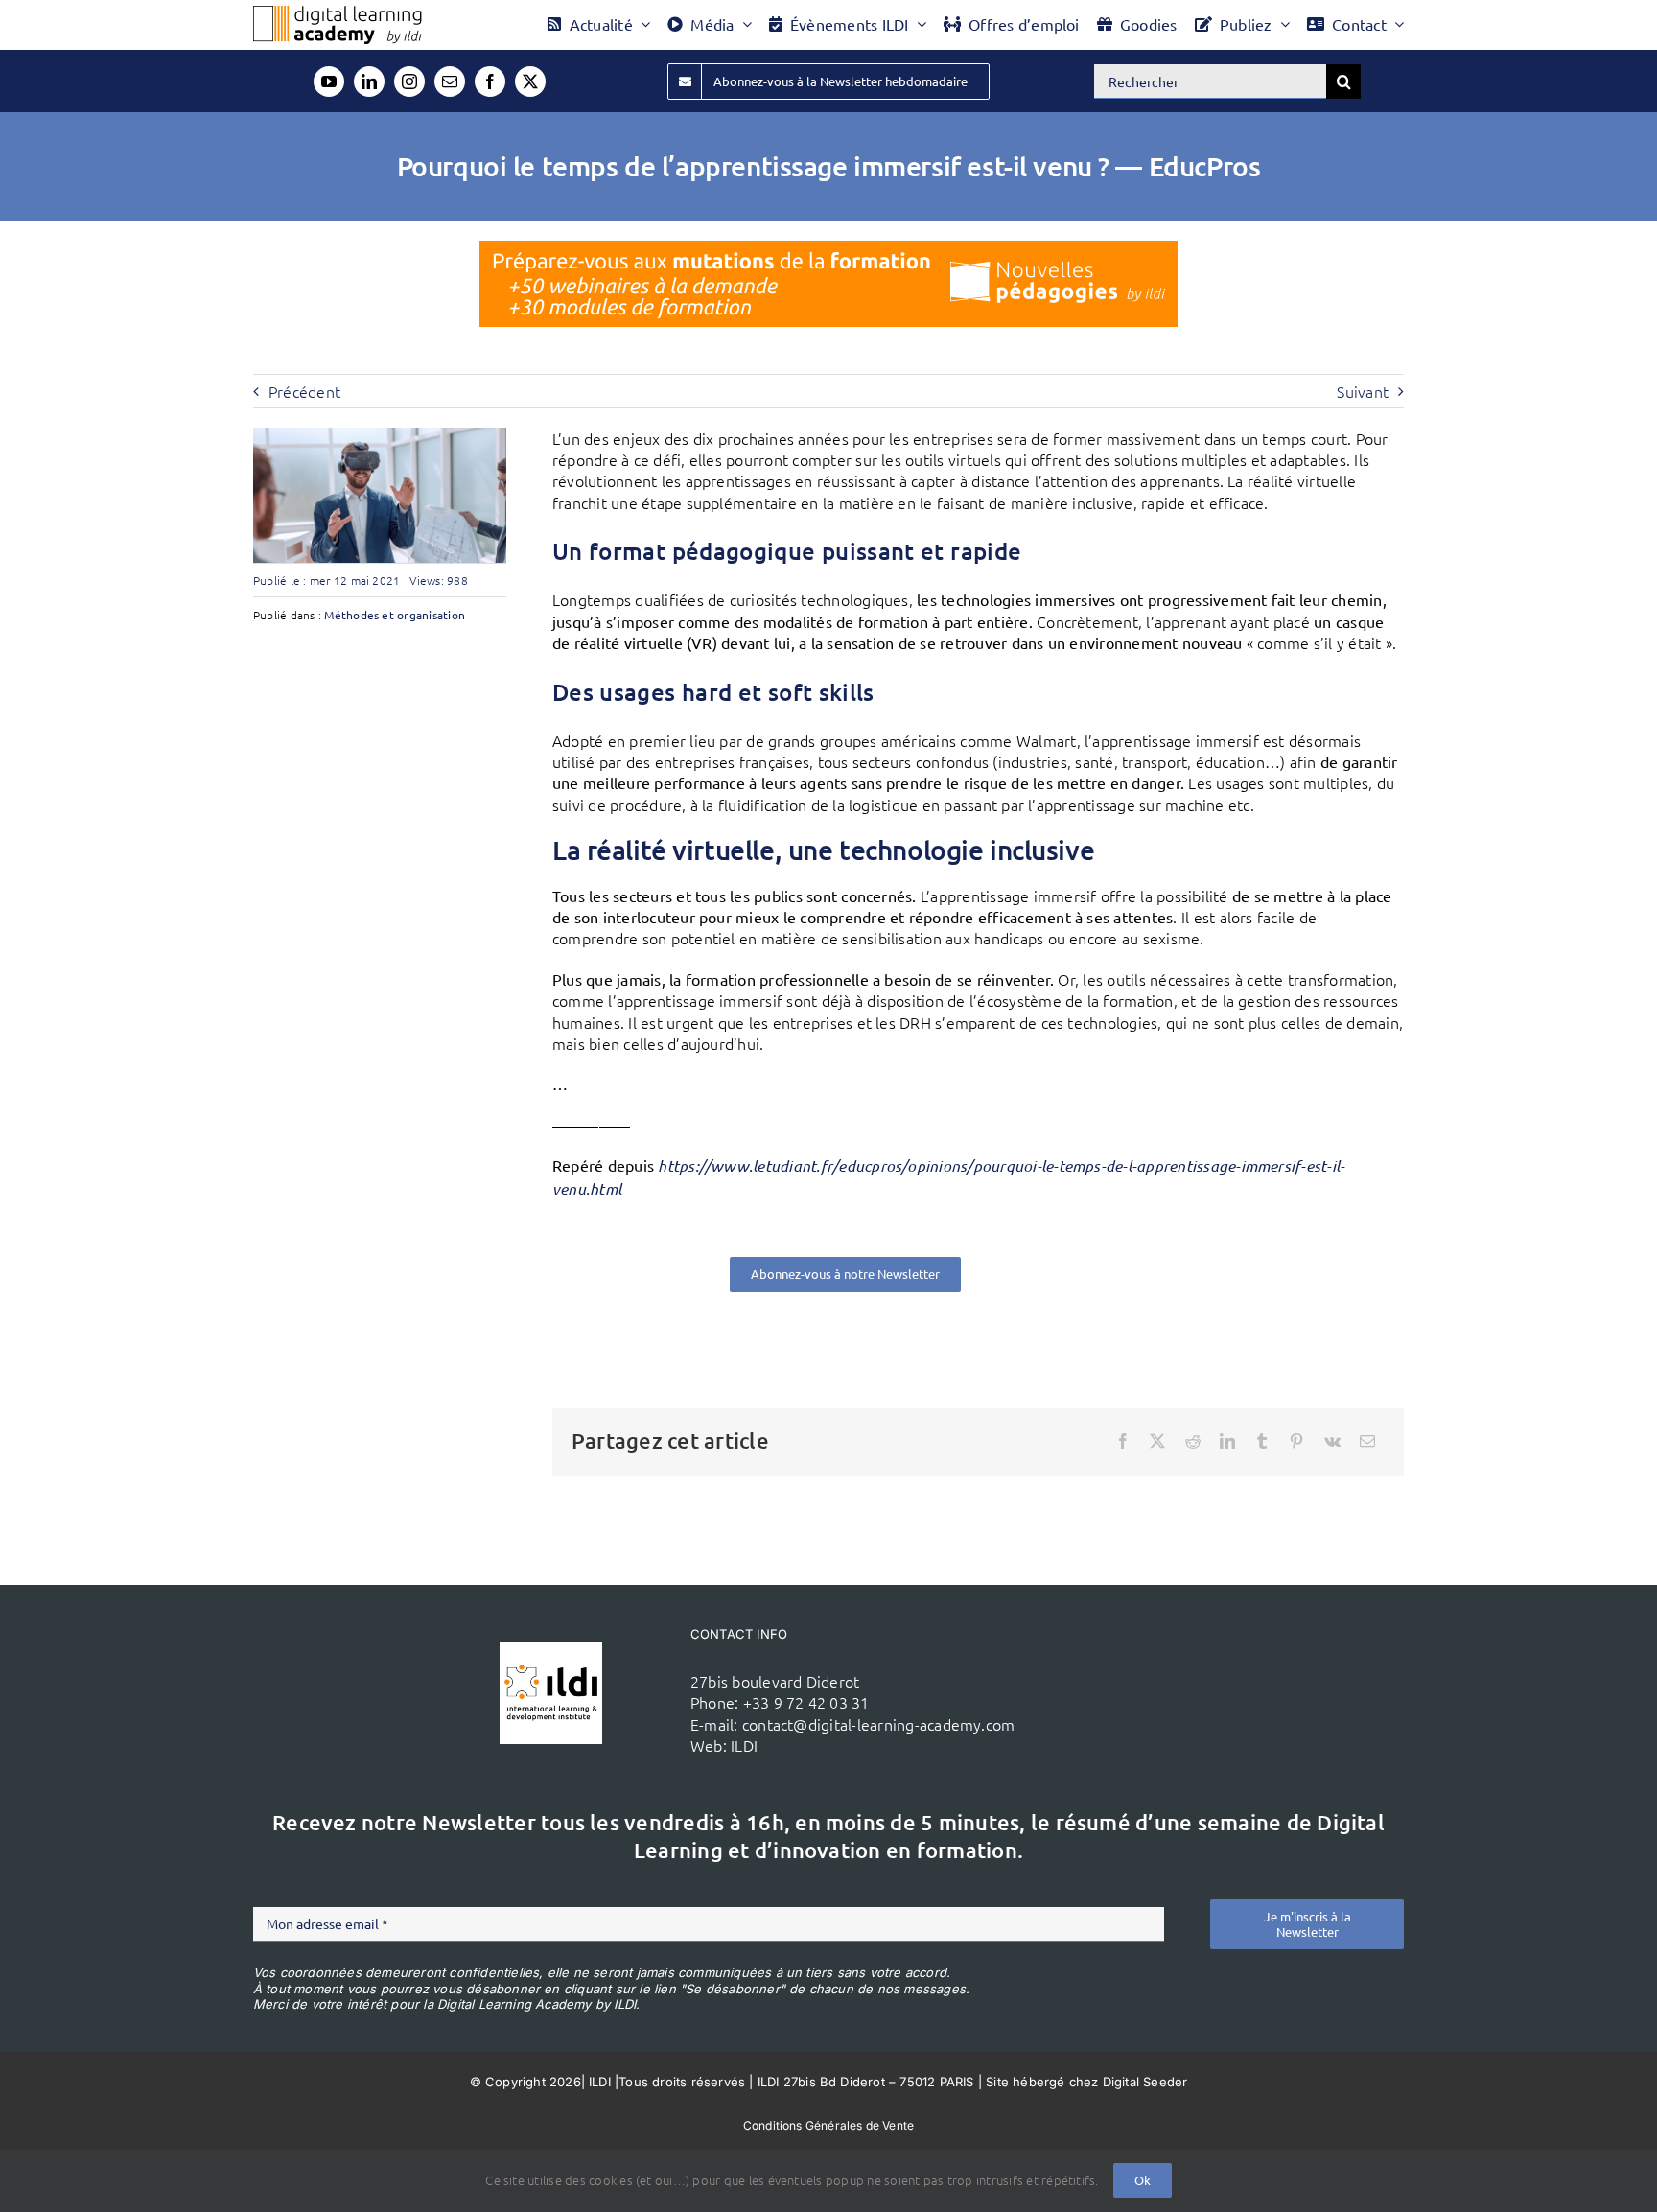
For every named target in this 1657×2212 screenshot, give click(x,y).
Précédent (304, 391)
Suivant (1363, 391)
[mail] (450, 81)
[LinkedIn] (1227, 1441)
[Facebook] (1123, 1441)
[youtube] (329, 81)
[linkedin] (369, 81)
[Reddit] (1193, 1441)
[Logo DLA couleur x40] (338, 13)
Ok (1143, 2180)
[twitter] (530, 81)
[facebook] (490, 81)
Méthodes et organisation (395, 615)
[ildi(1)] (551, 1649)
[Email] (1367, 1441)
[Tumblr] (1262, 1441)
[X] (1157, 1441)
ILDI (744, 1745)
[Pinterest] (1296, 1441)
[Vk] (1332, 1441)
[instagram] (409, 81)
